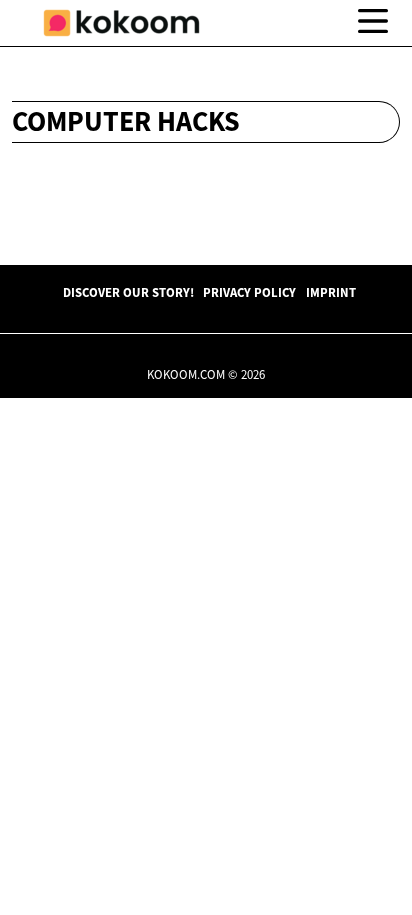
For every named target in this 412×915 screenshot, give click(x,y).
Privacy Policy (249, 292)
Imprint (331, 292)
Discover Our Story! (128, 292)
